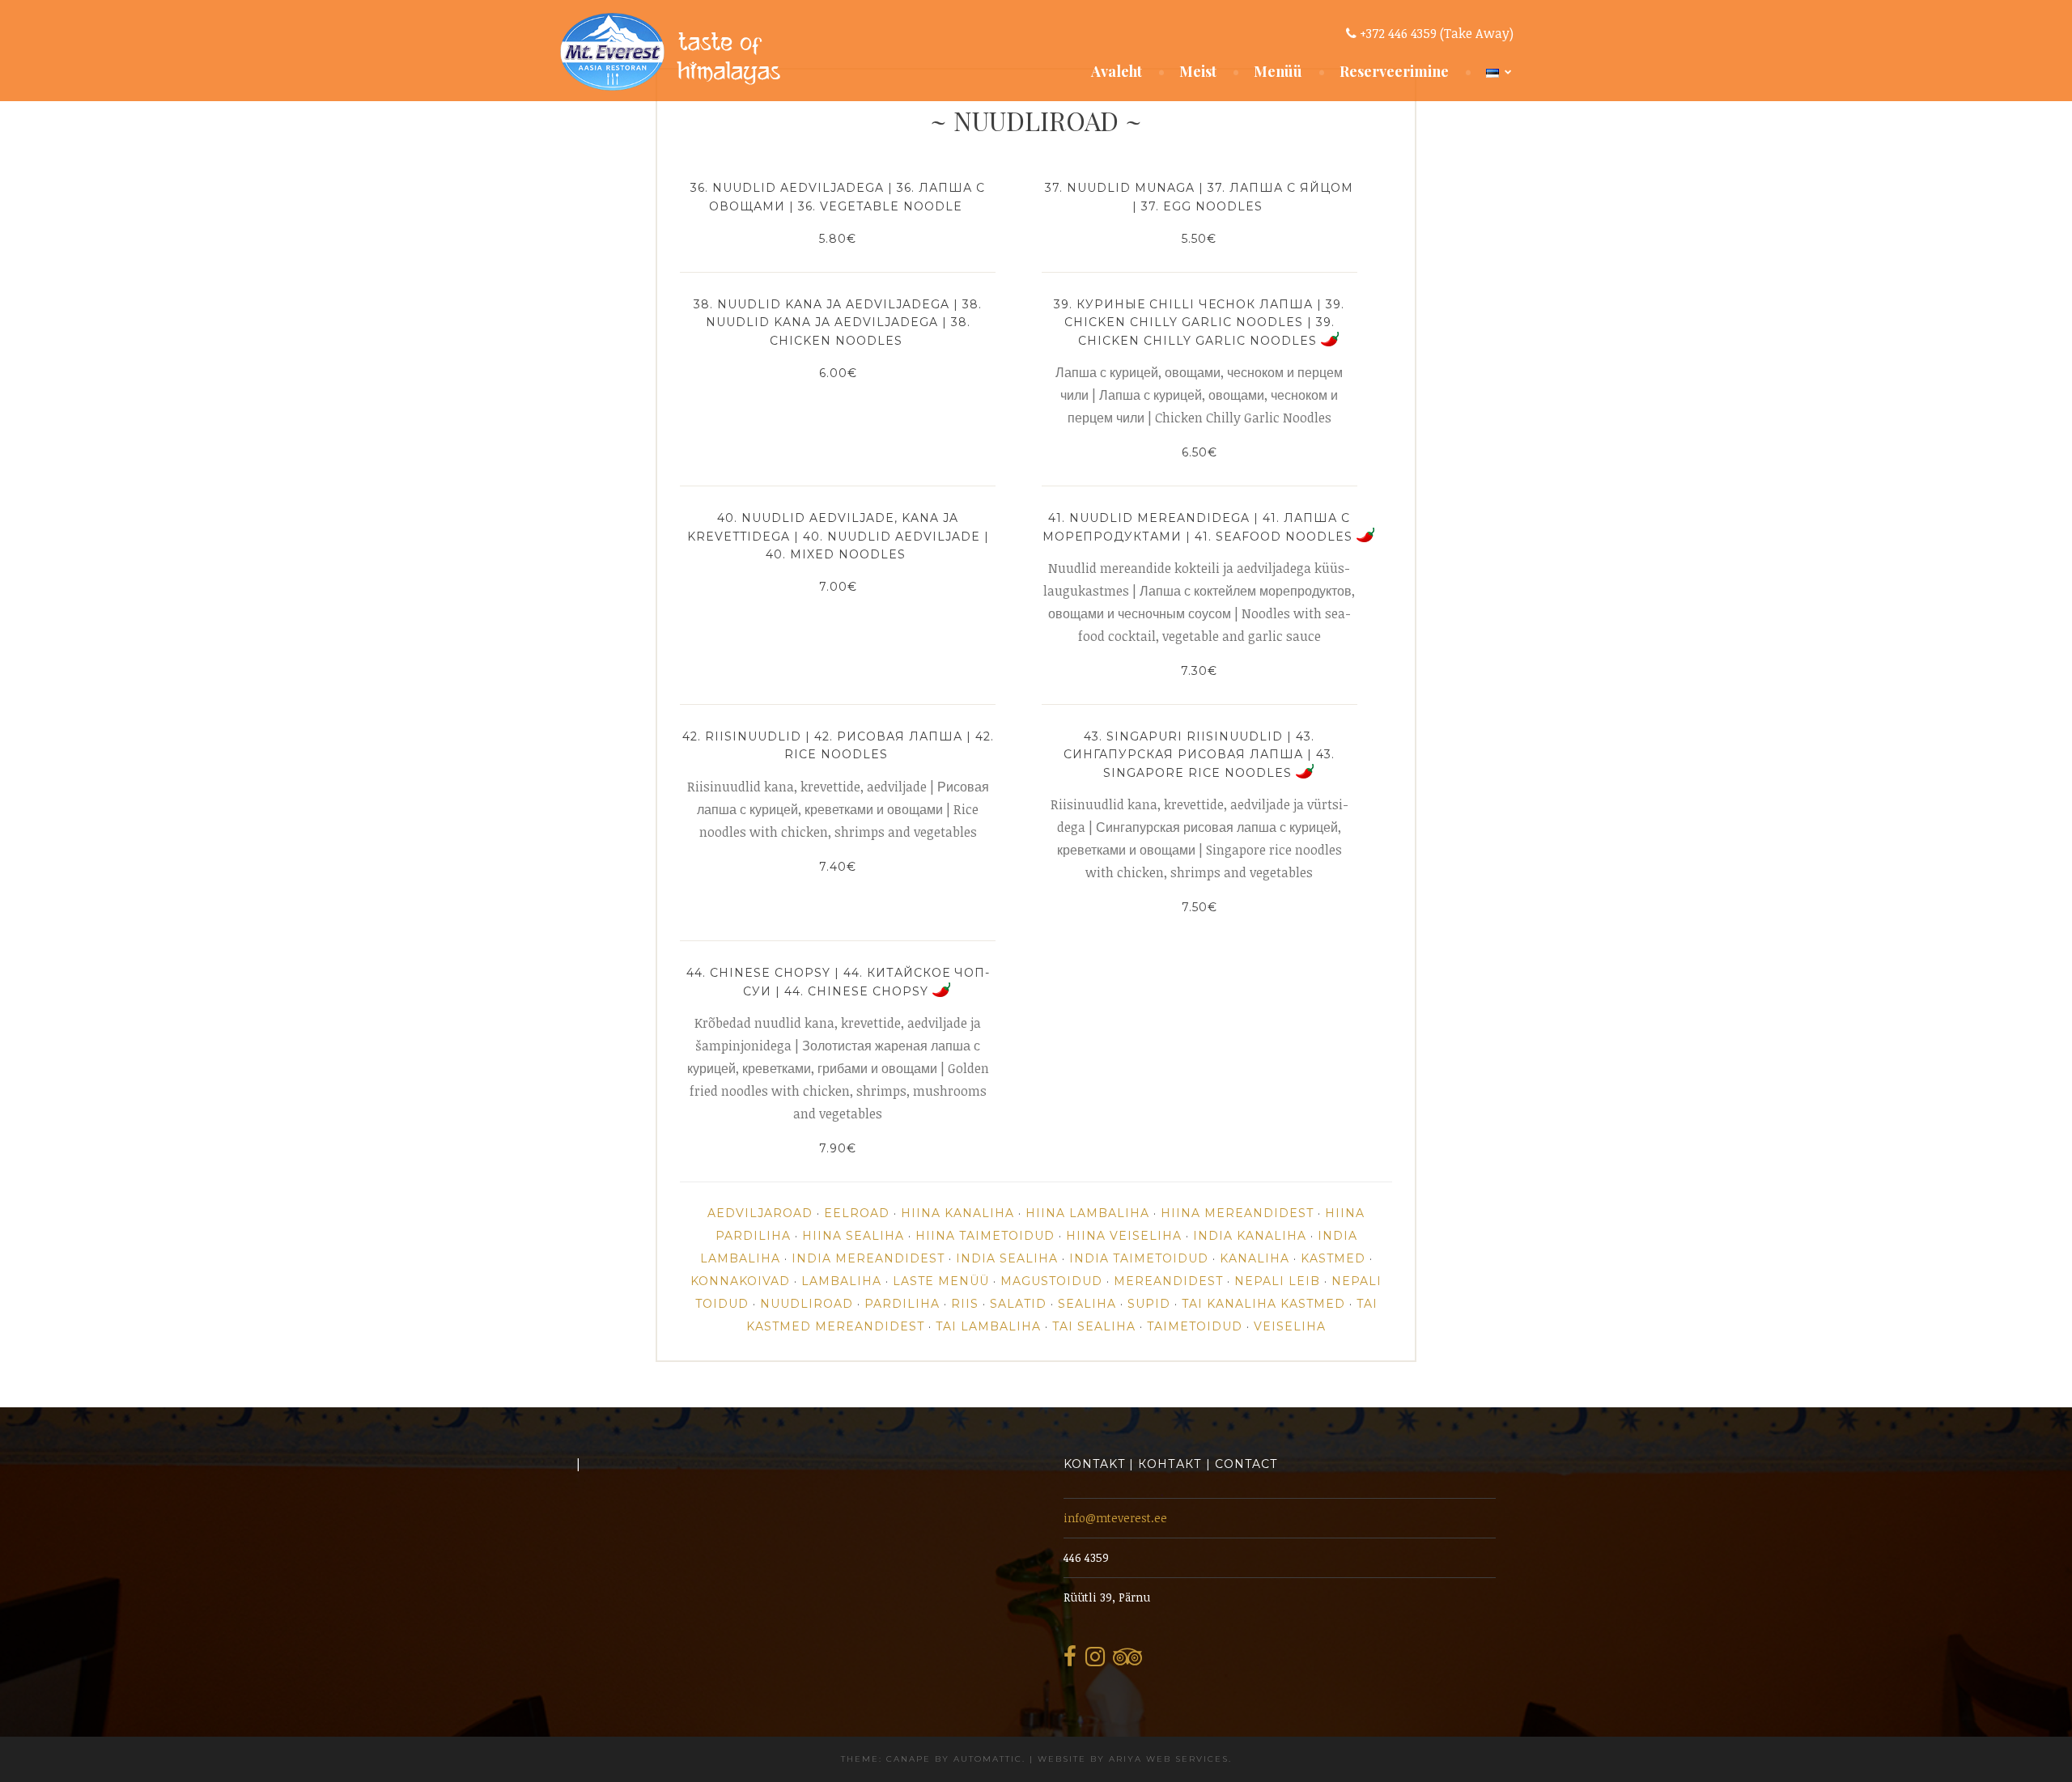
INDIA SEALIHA (1007, 1258)
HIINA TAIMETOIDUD (985, 1236)
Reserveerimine (1394, 71)
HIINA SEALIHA (853, 1236)
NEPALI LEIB (1277, 1281)
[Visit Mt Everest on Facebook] (1070, 1661)
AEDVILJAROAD (760, 1213)
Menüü (1278, 71)
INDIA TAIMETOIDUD (1139, 1258)
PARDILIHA (902, 1304)
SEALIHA (1087, 1304)
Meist (1198, 71)
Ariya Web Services (1169, 1759)
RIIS (965, 1304)
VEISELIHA (1290, 1326)
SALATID (1018, 1304)
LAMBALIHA (841, 1281)
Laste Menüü (941, 1281)
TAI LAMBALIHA (988, 1326)
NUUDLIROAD (807, 1304)
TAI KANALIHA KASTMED (1263, 1304)
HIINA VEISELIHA (1124, 1236)
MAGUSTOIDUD (1051, 1281)
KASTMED (1333, 1258)
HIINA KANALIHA (957, 1213)
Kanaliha (1255, 1258)
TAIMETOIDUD (1195, 1326)
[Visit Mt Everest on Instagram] (1095, 1661)
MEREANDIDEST (1168, 1281)
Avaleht (1117, 71)
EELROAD (857, 1213)
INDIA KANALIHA (1250, 1236)
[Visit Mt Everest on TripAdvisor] (1127, 1661)
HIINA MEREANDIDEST (1237, 1213)
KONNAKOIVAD (740, 1281)
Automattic (988, 1759)
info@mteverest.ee (1115, 1518)
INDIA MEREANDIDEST (868, 1258)
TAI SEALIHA (1094, 1326)
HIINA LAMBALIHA (1087, 1213)
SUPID (1149, 1304)
